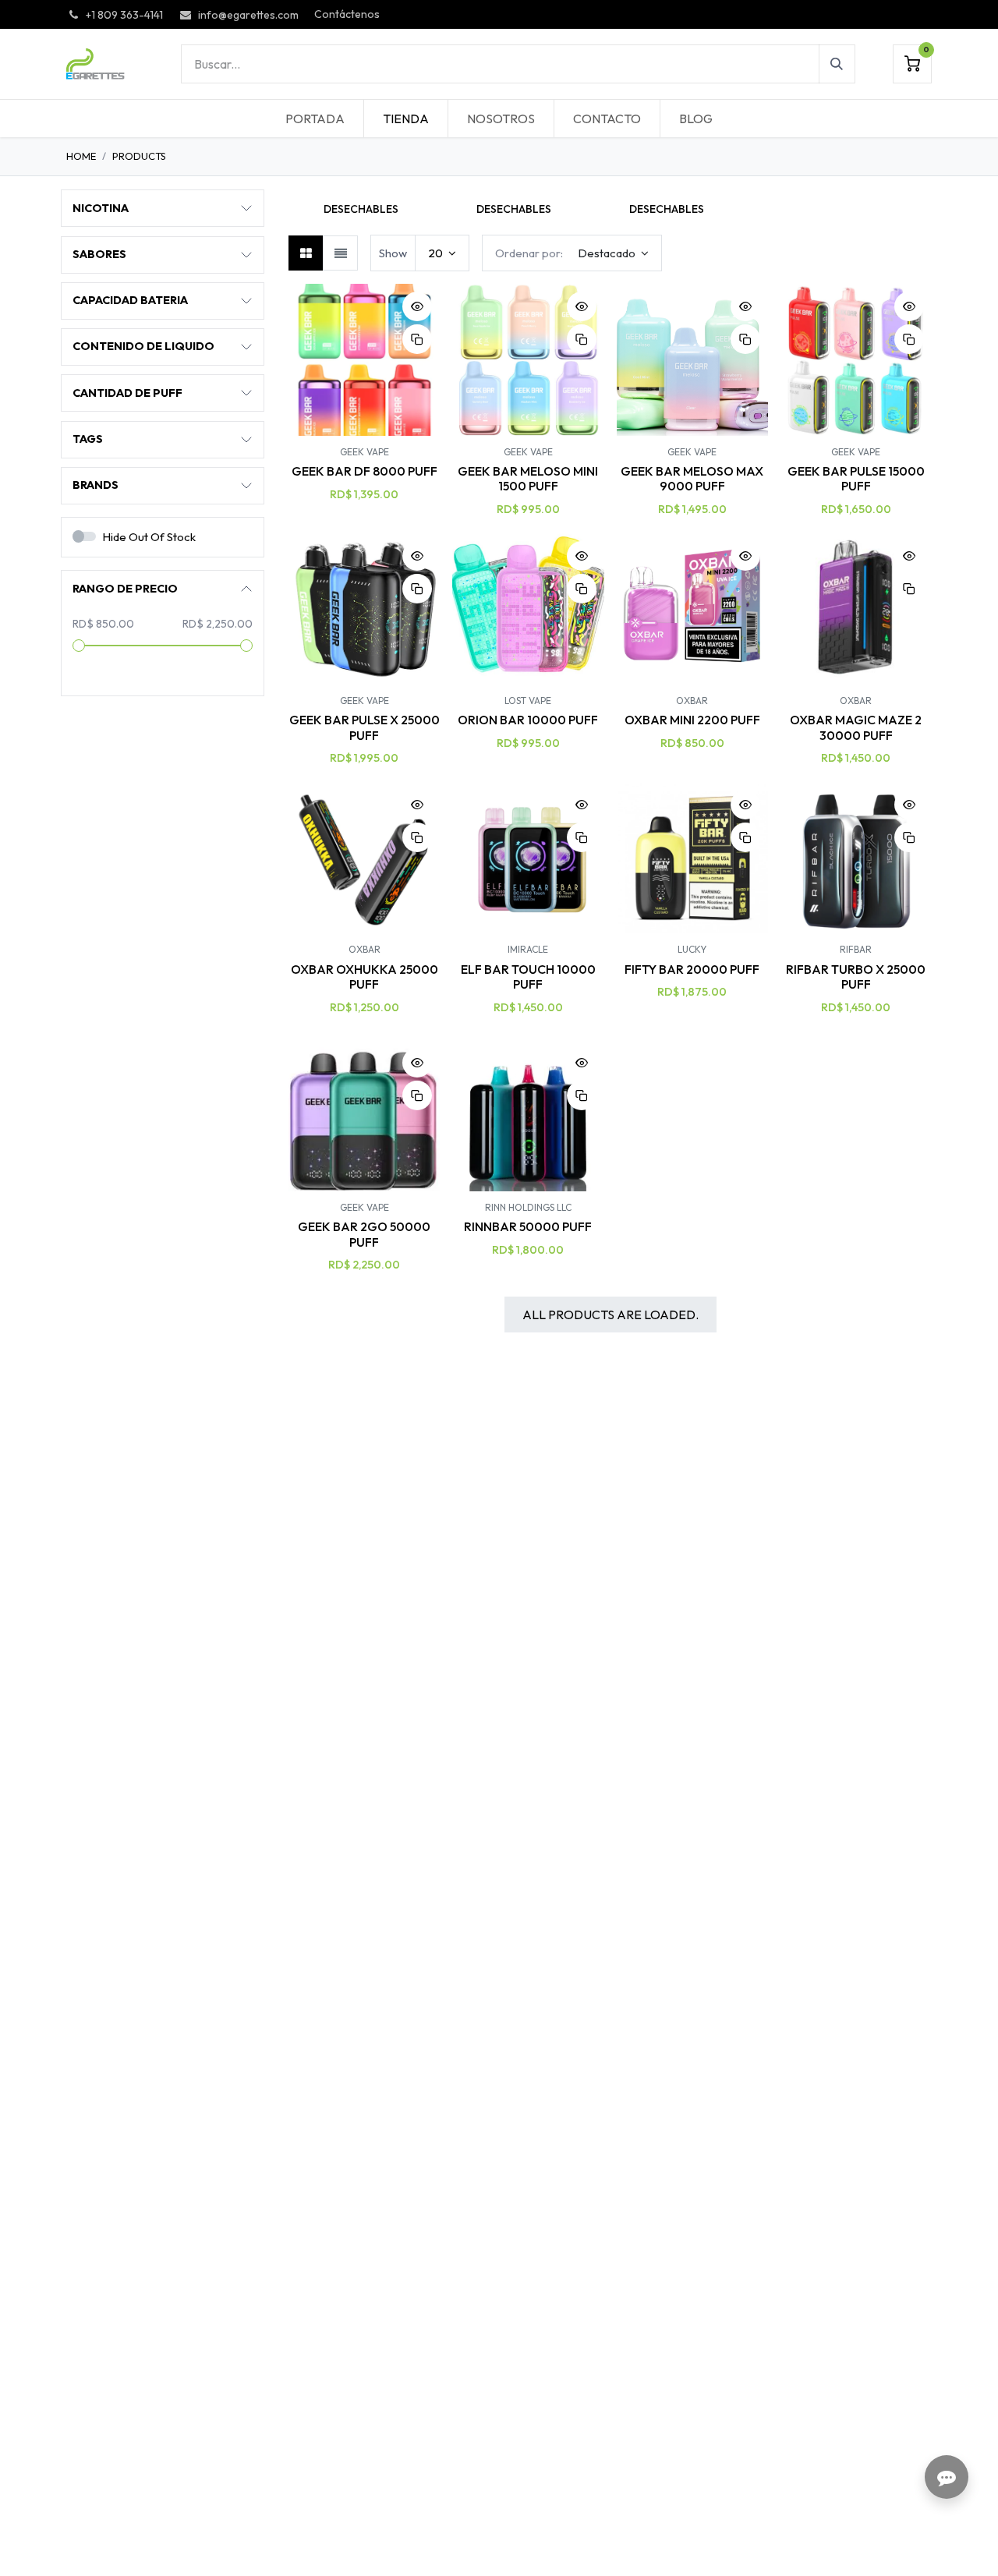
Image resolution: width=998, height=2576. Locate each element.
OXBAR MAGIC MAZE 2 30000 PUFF (856, 727)
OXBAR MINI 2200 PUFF (692, 720)
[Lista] (340, 253)
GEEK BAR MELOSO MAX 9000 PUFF (692, 478)
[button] (296, 207)
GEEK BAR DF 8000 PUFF (365, 471)
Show (393, 253)
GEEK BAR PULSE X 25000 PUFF (365, 727)
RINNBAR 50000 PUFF (528, 1226)
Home (81, 156)
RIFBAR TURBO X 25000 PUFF (856, 977)
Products (139, 156)
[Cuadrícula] (306, 253)
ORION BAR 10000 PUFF (528, 720)
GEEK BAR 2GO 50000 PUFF (364, 1234)
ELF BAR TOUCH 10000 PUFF (528, 977)
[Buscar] (837, 64)
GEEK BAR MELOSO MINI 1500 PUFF (528, 478)
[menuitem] (315, 119)
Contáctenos (347, 14)
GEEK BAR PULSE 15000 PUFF (856, 478)
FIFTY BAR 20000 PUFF (692, 969)
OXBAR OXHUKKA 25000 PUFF (365, 977)
